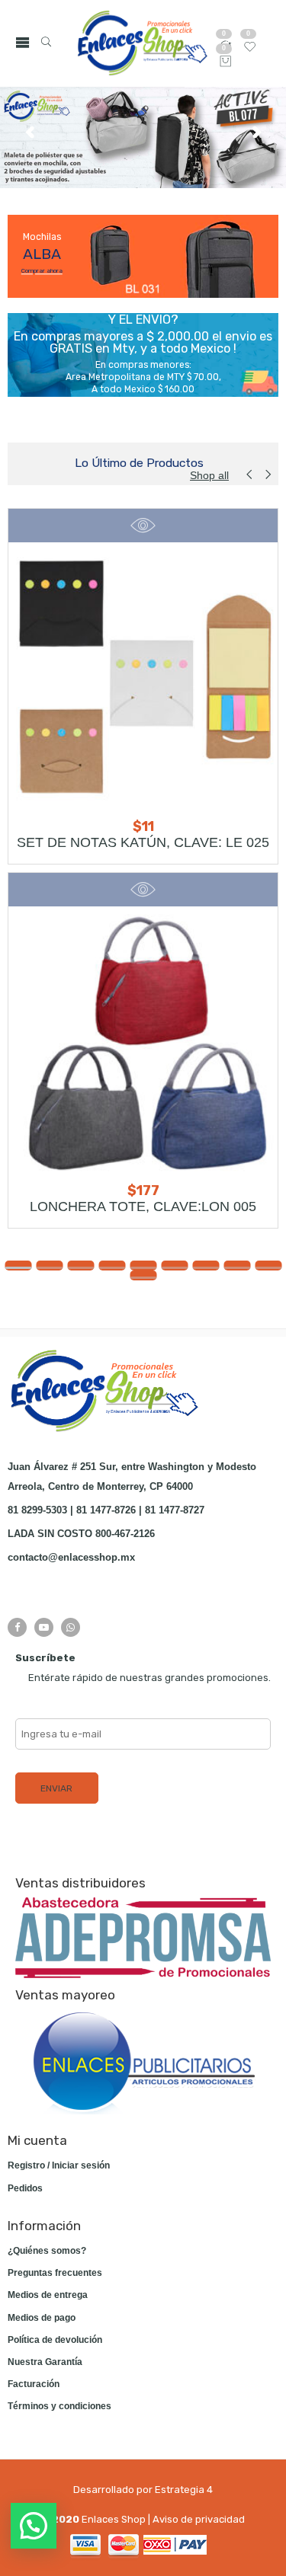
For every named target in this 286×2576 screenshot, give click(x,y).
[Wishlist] (250, 50)
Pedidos (25, 2188)
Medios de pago (42, 2318)
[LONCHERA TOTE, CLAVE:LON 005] (143, 1041)
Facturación (34, 2384)
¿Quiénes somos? (47, 2251)
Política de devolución (55, 2340)
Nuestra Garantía (45, 2362)
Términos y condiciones (59, 2406)
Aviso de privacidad (199, 2519)
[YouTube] (44, 1627)
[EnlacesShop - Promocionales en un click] (142, 43)
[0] (225, 62)
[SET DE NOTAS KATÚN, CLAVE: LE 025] (143, 677)
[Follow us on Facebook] (17, 1627)
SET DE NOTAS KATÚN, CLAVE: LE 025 (143, 842)
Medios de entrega (48, 2295)
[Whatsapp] (71, 1627)
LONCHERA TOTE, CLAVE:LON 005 (143, 1207)
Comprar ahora (42, 270)
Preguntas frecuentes (55, 2273)
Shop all (209, 475)
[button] (18, 1266)
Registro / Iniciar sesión (59, 2165)
